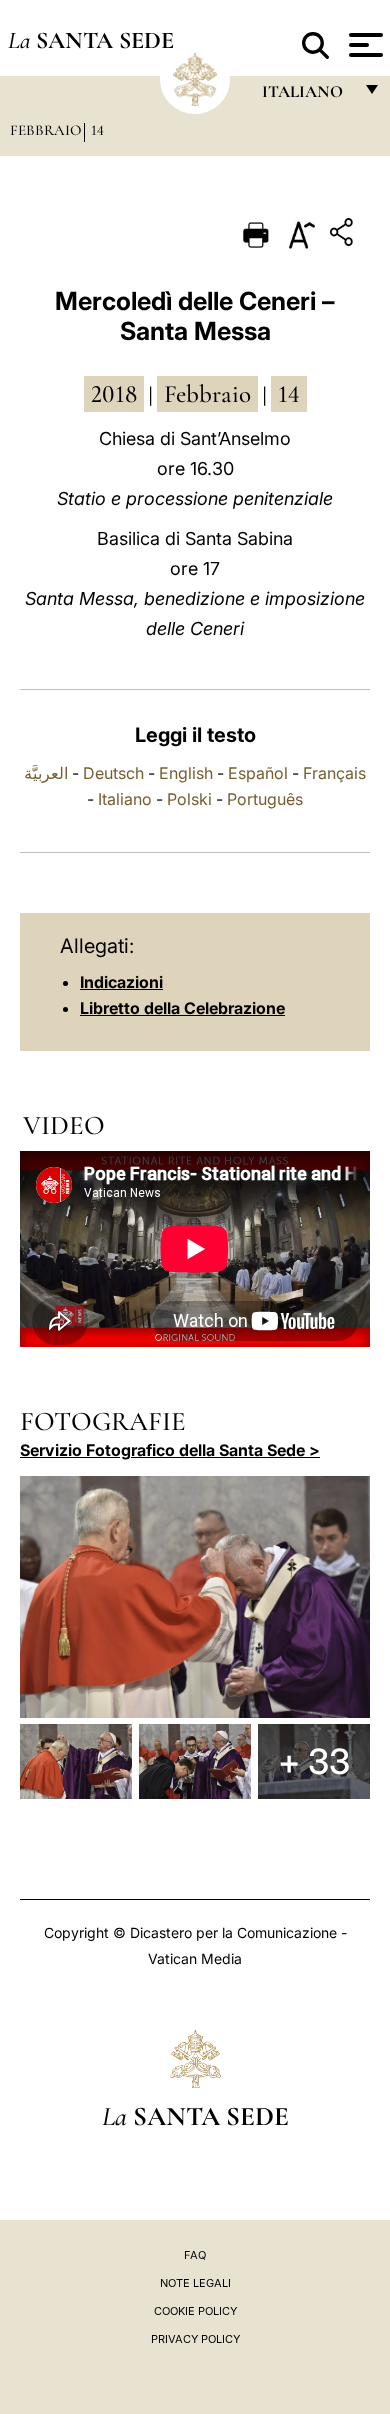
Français (334, 773)
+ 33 (314, 1761)
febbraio (207, 394)
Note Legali (195, 2283)
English (186, 773)
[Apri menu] (363, 45)
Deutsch (113, 773)
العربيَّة (46, 773)
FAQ (195, 2255)
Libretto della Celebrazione (182, 1008)
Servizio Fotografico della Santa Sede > (170, 1450)
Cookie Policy (195, 2311)
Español (258, 773)
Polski (189, 799)
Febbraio (45, 130)
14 (97, 130)
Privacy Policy (195, 2339)
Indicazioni (121, 982)
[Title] (344, 235)
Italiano (125, 799)
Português (265, 799)
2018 (114, 394)
